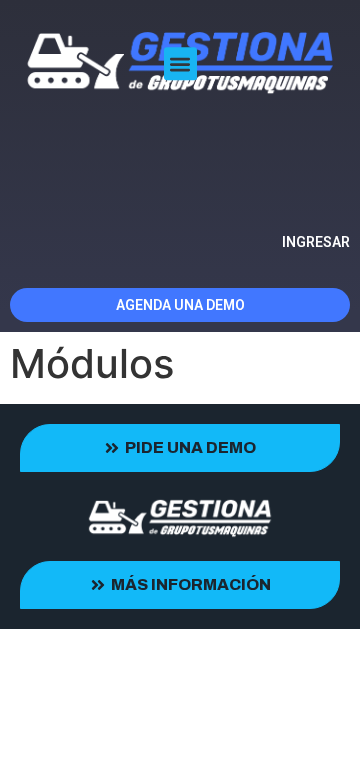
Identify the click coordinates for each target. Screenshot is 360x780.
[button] (180, 64)
